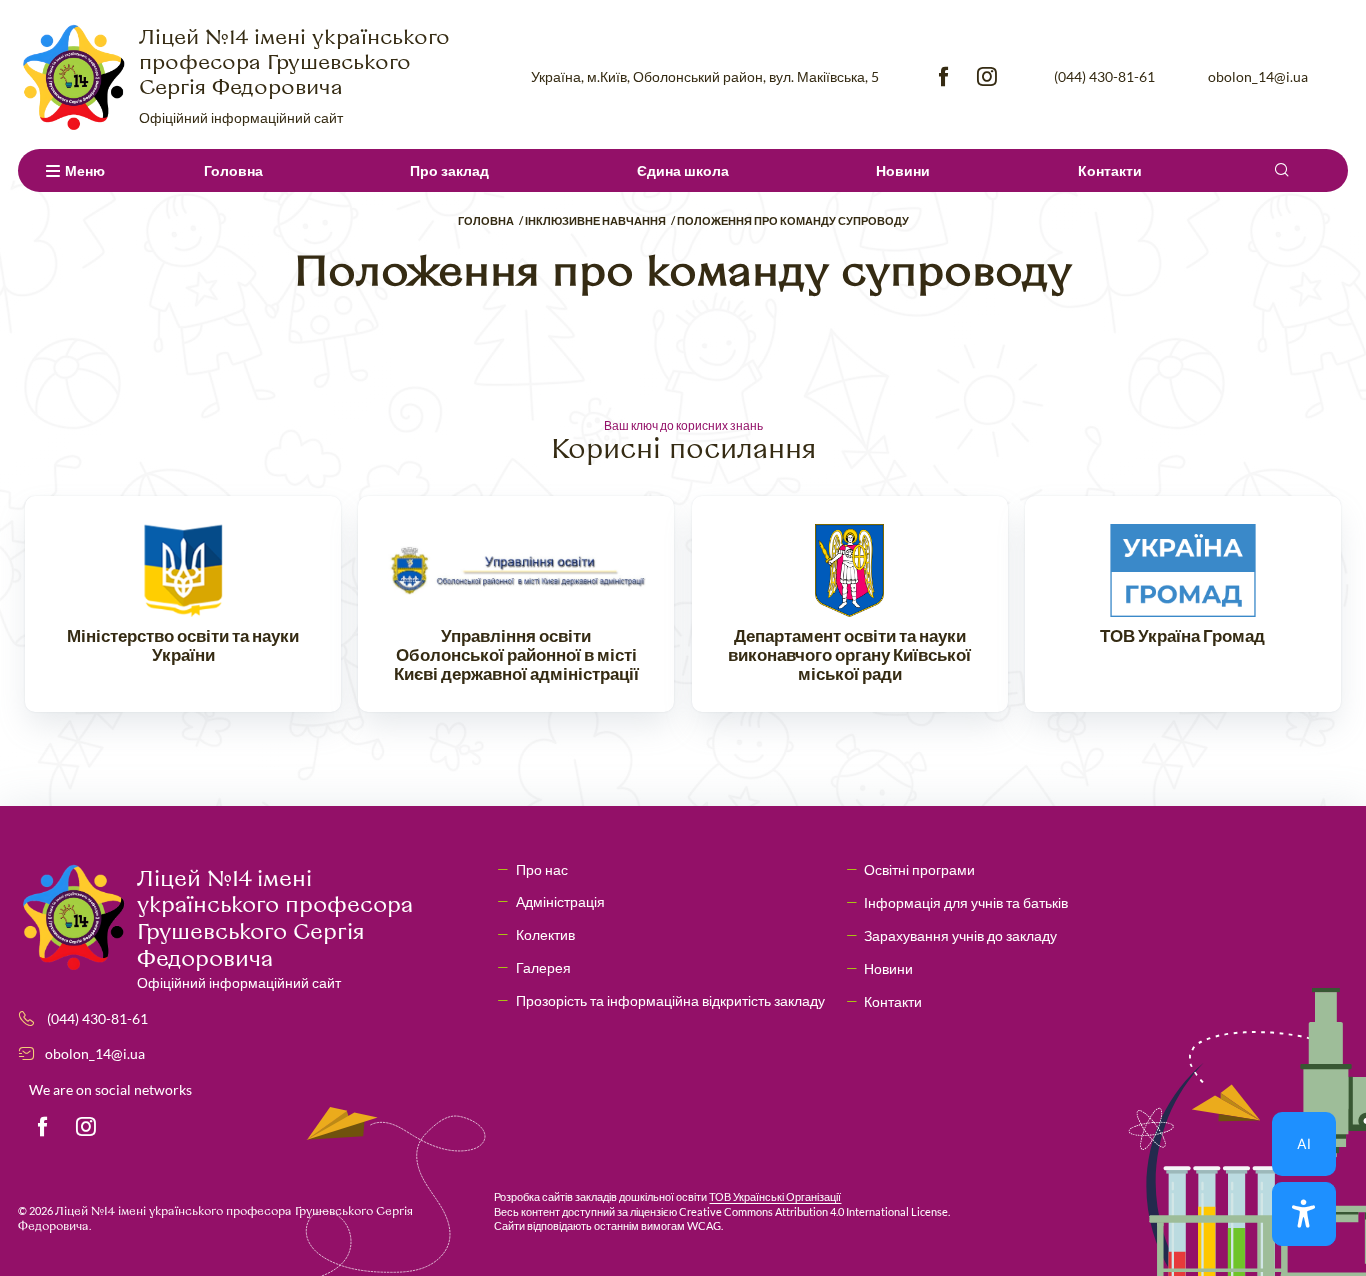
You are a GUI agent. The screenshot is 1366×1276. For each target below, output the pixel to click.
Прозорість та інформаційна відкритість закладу (670, 1000)
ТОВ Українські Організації (775, 1196)
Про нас (542, 869)
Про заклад (449, 170)
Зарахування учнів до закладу (960, 935)
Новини (903, 170)
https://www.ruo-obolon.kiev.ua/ (516, 604)
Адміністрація (560, 901)
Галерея (543, 967)
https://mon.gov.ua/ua (183, 604)
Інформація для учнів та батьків (966, 902)
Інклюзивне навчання (595, 220)
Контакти (1110, 170)
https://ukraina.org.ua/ (1183, 604)
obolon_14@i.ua (1258, 76)
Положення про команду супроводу (793, 220)
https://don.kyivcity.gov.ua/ (850, 604)
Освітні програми (919, 869)
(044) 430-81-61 (1104, 76)
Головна (233, 170)
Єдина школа (683, 170)
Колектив (545, 934)
